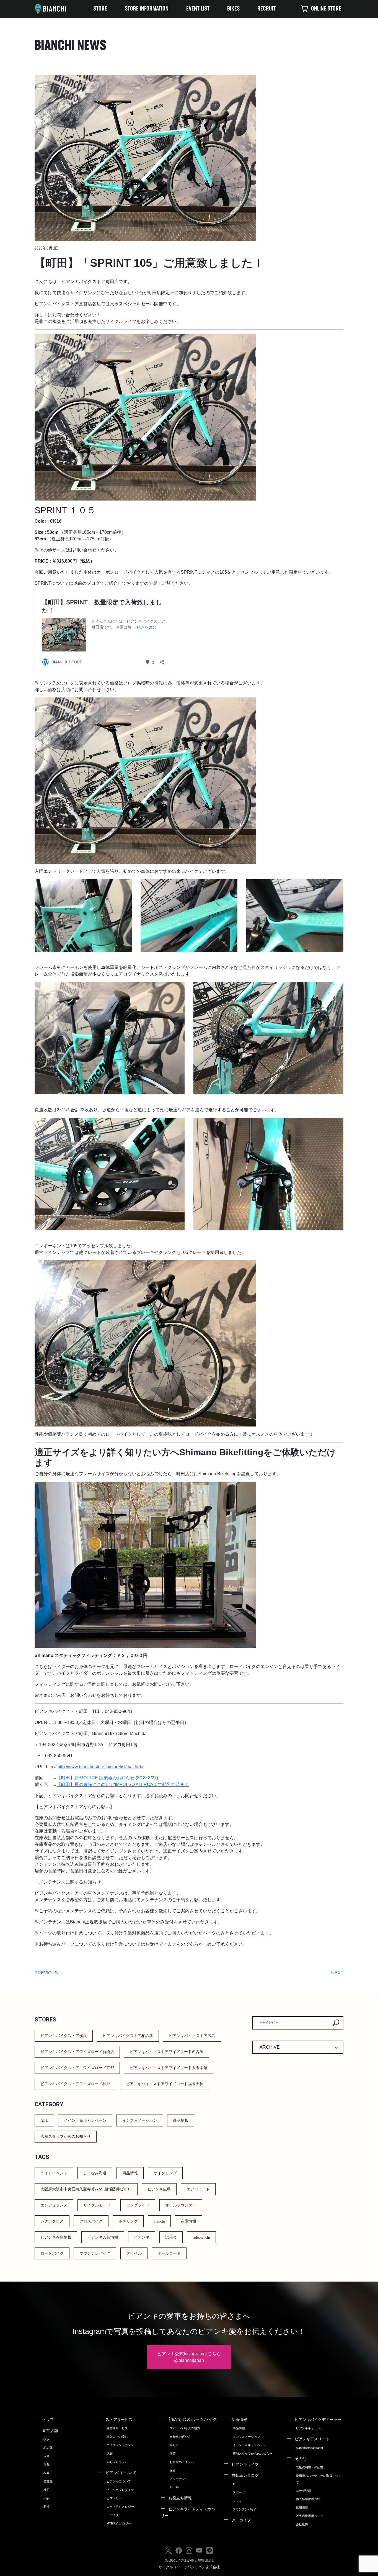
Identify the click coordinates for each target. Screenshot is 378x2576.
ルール (174, 2487)
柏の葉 (48, 2448)
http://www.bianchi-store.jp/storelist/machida (100, 1767)
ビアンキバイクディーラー (318, 2420)
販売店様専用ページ (310, 2516)
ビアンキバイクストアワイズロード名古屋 (167, 2052)
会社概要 (302, 2524)
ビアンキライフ (245, 2464)
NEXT (337, 1973)
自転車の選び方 (180, 2437)
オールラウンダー (181, 2205)
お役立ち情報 (180, 2498)
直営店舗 (50, 2431)
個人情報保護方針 (308, 2499)
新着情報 (239, 2420)
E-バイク (113, 2515)
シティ (237, 2501)
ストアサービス (119, 2420)
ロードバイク (52, 2253)
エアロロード (198, 2189)
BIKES (233, 9)
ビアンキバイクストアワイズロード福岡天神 (165, 2084)
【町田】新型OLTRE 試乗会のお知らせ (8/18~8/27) (107, 1778)
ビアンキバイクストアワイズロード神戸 (75, 2084)
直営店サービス (117, 2428)
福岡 (46, 2473)
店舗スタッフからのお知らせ (66, 2137)
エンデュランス (54, 2205)
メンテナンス (179, 2479)
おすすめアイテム (182, 2462)
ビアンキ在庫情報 (56, 2237)
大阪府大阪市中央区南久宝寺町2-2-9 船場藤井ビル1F (86, 2189)
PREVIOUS (46, 1973)
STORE (100, 9)
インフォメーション (140, 2120)
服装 (173, 2454)
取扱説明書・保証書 (310, 2467)
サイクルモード (97, 2205)
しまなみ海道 (95, 2173)
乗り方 (174, 2445)
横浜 (46, 2439)
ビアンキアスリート (312, 2439)
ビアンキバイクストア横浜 (64, 2036)
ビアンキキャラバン (310, 2428)
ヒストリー (114, 2498)
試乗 (110, 2454)
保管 (173, 2470)
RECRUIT (266, 9)
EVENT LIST (198, 9)
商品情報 (181, 2120)
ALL (44, 2120)
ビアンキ (142, 2237)
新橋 (46, 2506)
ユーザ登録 (303, 2491)
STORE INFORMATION (147, 9)
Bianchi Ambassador (310, 2448)
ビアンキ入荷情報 (103, 2237)
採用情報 (302, 2508)
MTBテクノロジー (119, 2523)
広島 (46, 2456)
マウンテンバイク (95, 2253)
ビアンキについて (121, 2473)
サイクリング (165, 2173)
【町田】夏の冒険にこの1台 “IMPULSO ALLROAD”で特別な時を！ (123, 1785)
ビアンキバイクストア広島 (192, 2036)
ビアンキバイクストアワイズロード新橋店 (77, 2052)
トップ (48, 2420)
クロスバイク (91, 2221)
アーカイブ (241, 2520)
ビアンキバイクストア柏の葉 (128, 2036)
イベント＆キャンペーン (85, 2120)
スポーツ (239, 2492)
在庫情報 (188, 2221)
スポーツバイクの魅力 (185, 2428)
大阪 (46, 2498)
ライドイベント (54, 2173)
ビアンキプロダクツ (120, 2490)
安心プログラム (117, 2462)
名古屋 (48, 2481)
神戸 (46, 2490)
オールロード (169, 2253)
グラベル (134, 2253)
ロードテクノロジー (120, 2506)
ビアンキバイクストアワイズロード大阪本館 (169, 2068)
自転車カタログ (245, 2475)
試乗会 (171, 2237)
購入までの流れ (117, 2437)
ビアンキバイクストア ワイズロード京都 (77, 2068)
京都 (46, 2465)
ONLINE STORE (326, 9)
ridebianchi (201, 2237)
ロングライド (138, 2205)
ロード (237, 2484)
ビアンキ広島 (159, 2189)
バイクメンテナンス (120, 2445)
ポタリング (128, 2221)
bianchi (159, 2221)
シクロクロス (52, 2221)
